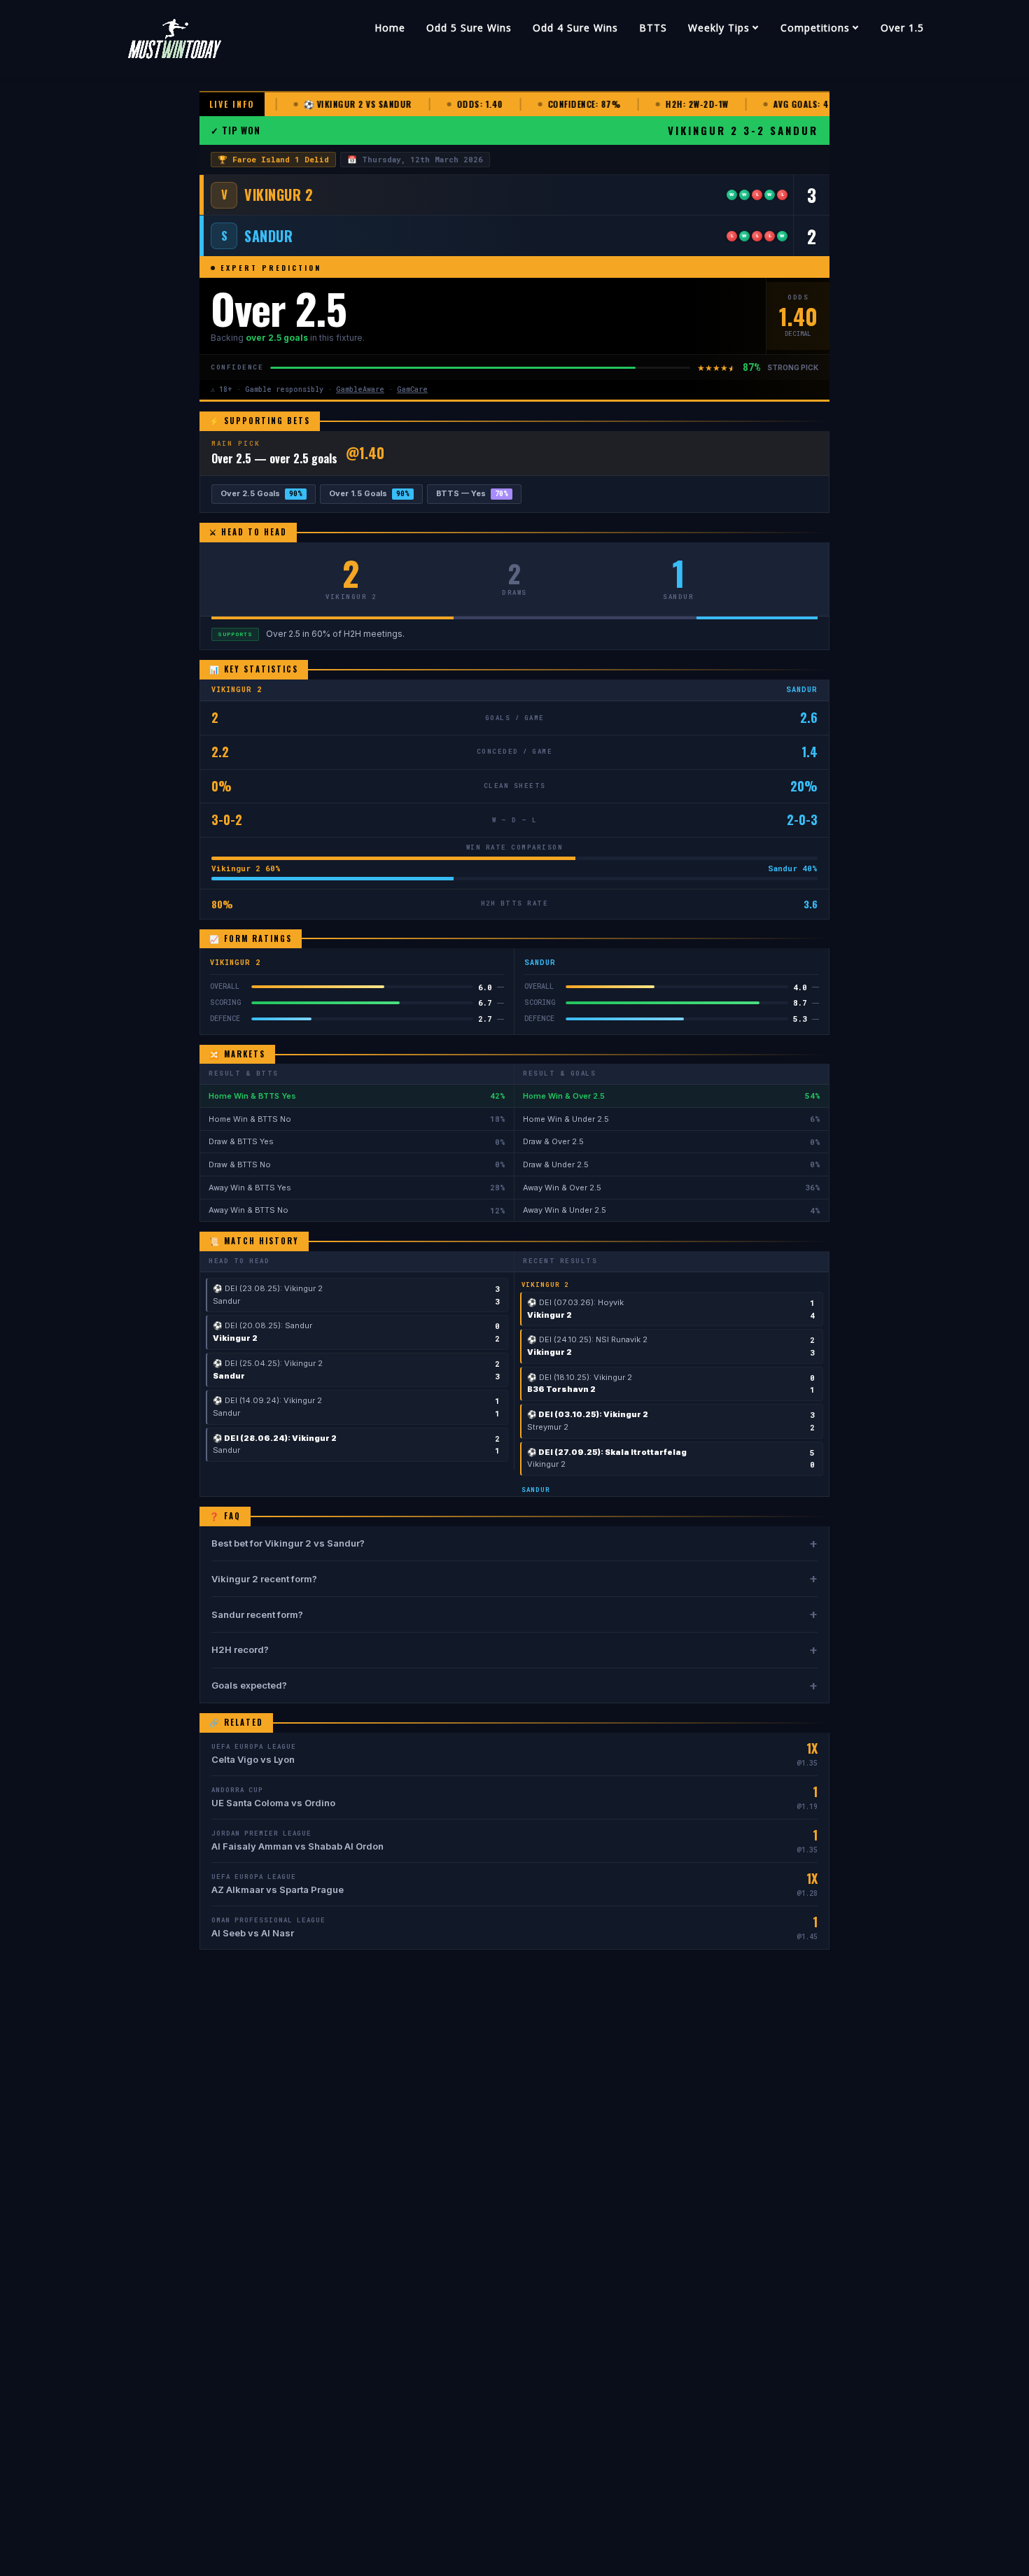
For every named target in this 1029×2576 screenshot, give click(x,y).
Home (390, 28)
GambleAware (360, 389)
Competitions (815, 28)
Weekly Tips (719, 28)
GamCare (412, 389)
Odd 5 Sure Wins (469, 28)
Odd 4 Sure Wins (575, 28)
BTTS (653, 28)
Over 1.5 (902, 28)
